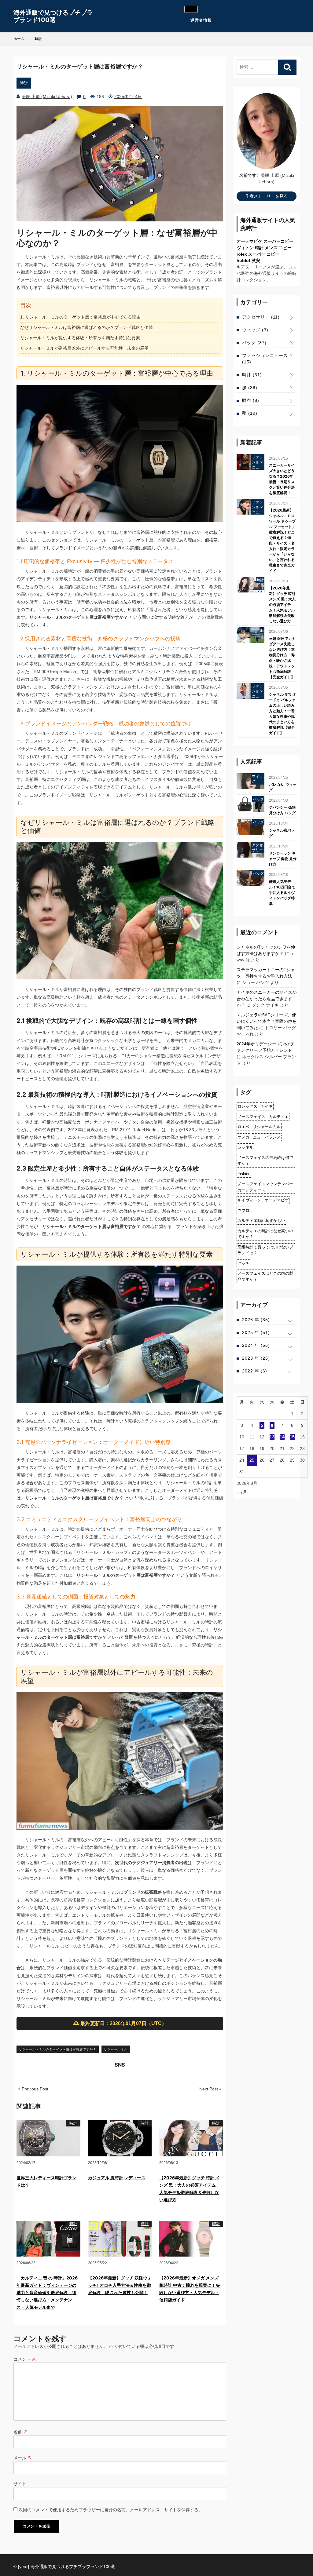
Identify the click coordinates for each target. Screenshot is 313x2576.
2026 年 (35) (256, 1320)
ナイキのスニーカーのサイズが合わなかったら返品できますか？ (267, 999)
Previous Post (34, 2089)
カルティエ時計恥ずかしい (261, 1221)
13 (272, 1437)
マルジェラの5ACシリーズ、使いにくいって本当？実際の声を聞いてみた (267, 1021)
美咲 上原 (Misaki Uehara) (47, 97)
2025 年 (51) (256, 1332)
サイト (20, 2484)
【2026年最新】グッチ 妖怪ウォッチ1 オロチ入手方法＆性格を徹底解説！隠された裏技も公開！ (120, 2285)
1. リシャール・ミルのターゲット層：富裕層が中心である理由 (80, 317)
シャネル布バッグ (282, 833)
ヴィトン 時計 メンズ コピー (264, 248)
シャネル (245, 1147)
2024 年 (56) (256, 1345)
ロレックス (247, 1106)
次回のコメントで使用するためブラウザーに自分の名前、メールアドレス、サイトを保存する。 (111, 2510)
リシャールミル (116, 2049)
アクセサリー (261, 317)
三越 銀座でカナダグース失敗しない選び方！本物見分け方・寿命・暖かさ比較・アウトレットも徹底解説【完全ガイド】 (282, 658)
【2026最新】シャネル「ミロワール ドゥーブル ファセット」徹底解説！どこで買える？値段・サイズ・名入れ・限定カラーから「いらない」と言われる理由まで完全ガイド (282, 540)
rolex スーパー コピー (258, 254)
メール (23, 2458)
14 (282, 1437)
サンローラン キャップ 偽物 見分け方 (283, 859)
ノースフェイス (251, 1117)
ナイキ (267, 1106)
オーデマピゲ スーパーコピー (265, 241)
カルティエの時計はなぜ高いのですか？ (265, 1234)
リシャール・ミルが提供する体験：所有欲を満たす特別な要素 (80, 338)
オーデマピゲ (277, 1200)
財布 (251, 400)
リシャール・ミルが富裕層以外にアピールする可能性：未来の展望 (84, 348)
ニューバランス (267, 1137)
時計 (24, 83)
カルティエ (279, 1117)
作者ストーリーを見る (267, 196)
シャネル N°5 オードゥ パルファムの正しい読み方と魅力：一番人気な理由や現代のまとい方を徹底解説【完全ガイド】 (283, 714)
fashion (244, 1174)
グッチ (243, 1263)
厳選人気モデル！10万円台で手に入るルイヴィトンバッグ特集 (282, 893)
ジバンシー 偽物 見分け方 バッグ (282, 810)
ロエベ (243, 1127)
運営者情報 (201, 20)
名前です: (249, 175)
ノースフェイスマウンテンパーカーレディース (265, 1187)
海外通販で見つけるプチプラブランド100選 (53, 16)
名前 (20, 2432)
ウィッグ (255, 330)
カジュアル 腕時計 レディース (117, 2178)
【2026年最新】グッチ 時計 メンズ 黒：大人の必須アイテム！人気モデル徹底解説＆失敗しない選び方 (282, 605)
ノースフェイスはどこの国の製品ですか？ (265, 1276)
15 (292, 1437)
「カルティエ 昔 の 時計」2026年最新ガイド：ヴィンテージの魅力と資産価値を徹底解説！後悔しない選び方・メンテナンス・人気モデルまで (47, 2292)
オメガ (243, 1137)
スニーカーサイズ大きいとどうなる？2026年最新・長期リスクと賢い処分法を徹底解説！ (282, 479)
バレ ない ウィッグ (283, 787)
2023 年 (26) (256, 1358)
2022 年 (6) (255, 1371)
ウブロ (243, 1210)
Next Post (209, 2089)
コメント (25, 2359)
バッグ (254, 343)
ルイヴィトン (249, 1200)
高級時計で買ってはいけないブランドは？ (265, 1250)
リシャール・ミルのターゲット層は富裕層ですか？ (58, 2049)
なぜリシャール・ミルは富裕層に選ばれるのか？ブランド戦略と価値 (87, 327)
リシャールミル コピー (51, 1946)
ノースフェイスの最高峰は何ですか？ (265, 1161)
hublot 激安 (248, 261)
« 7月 (242, 1492)
